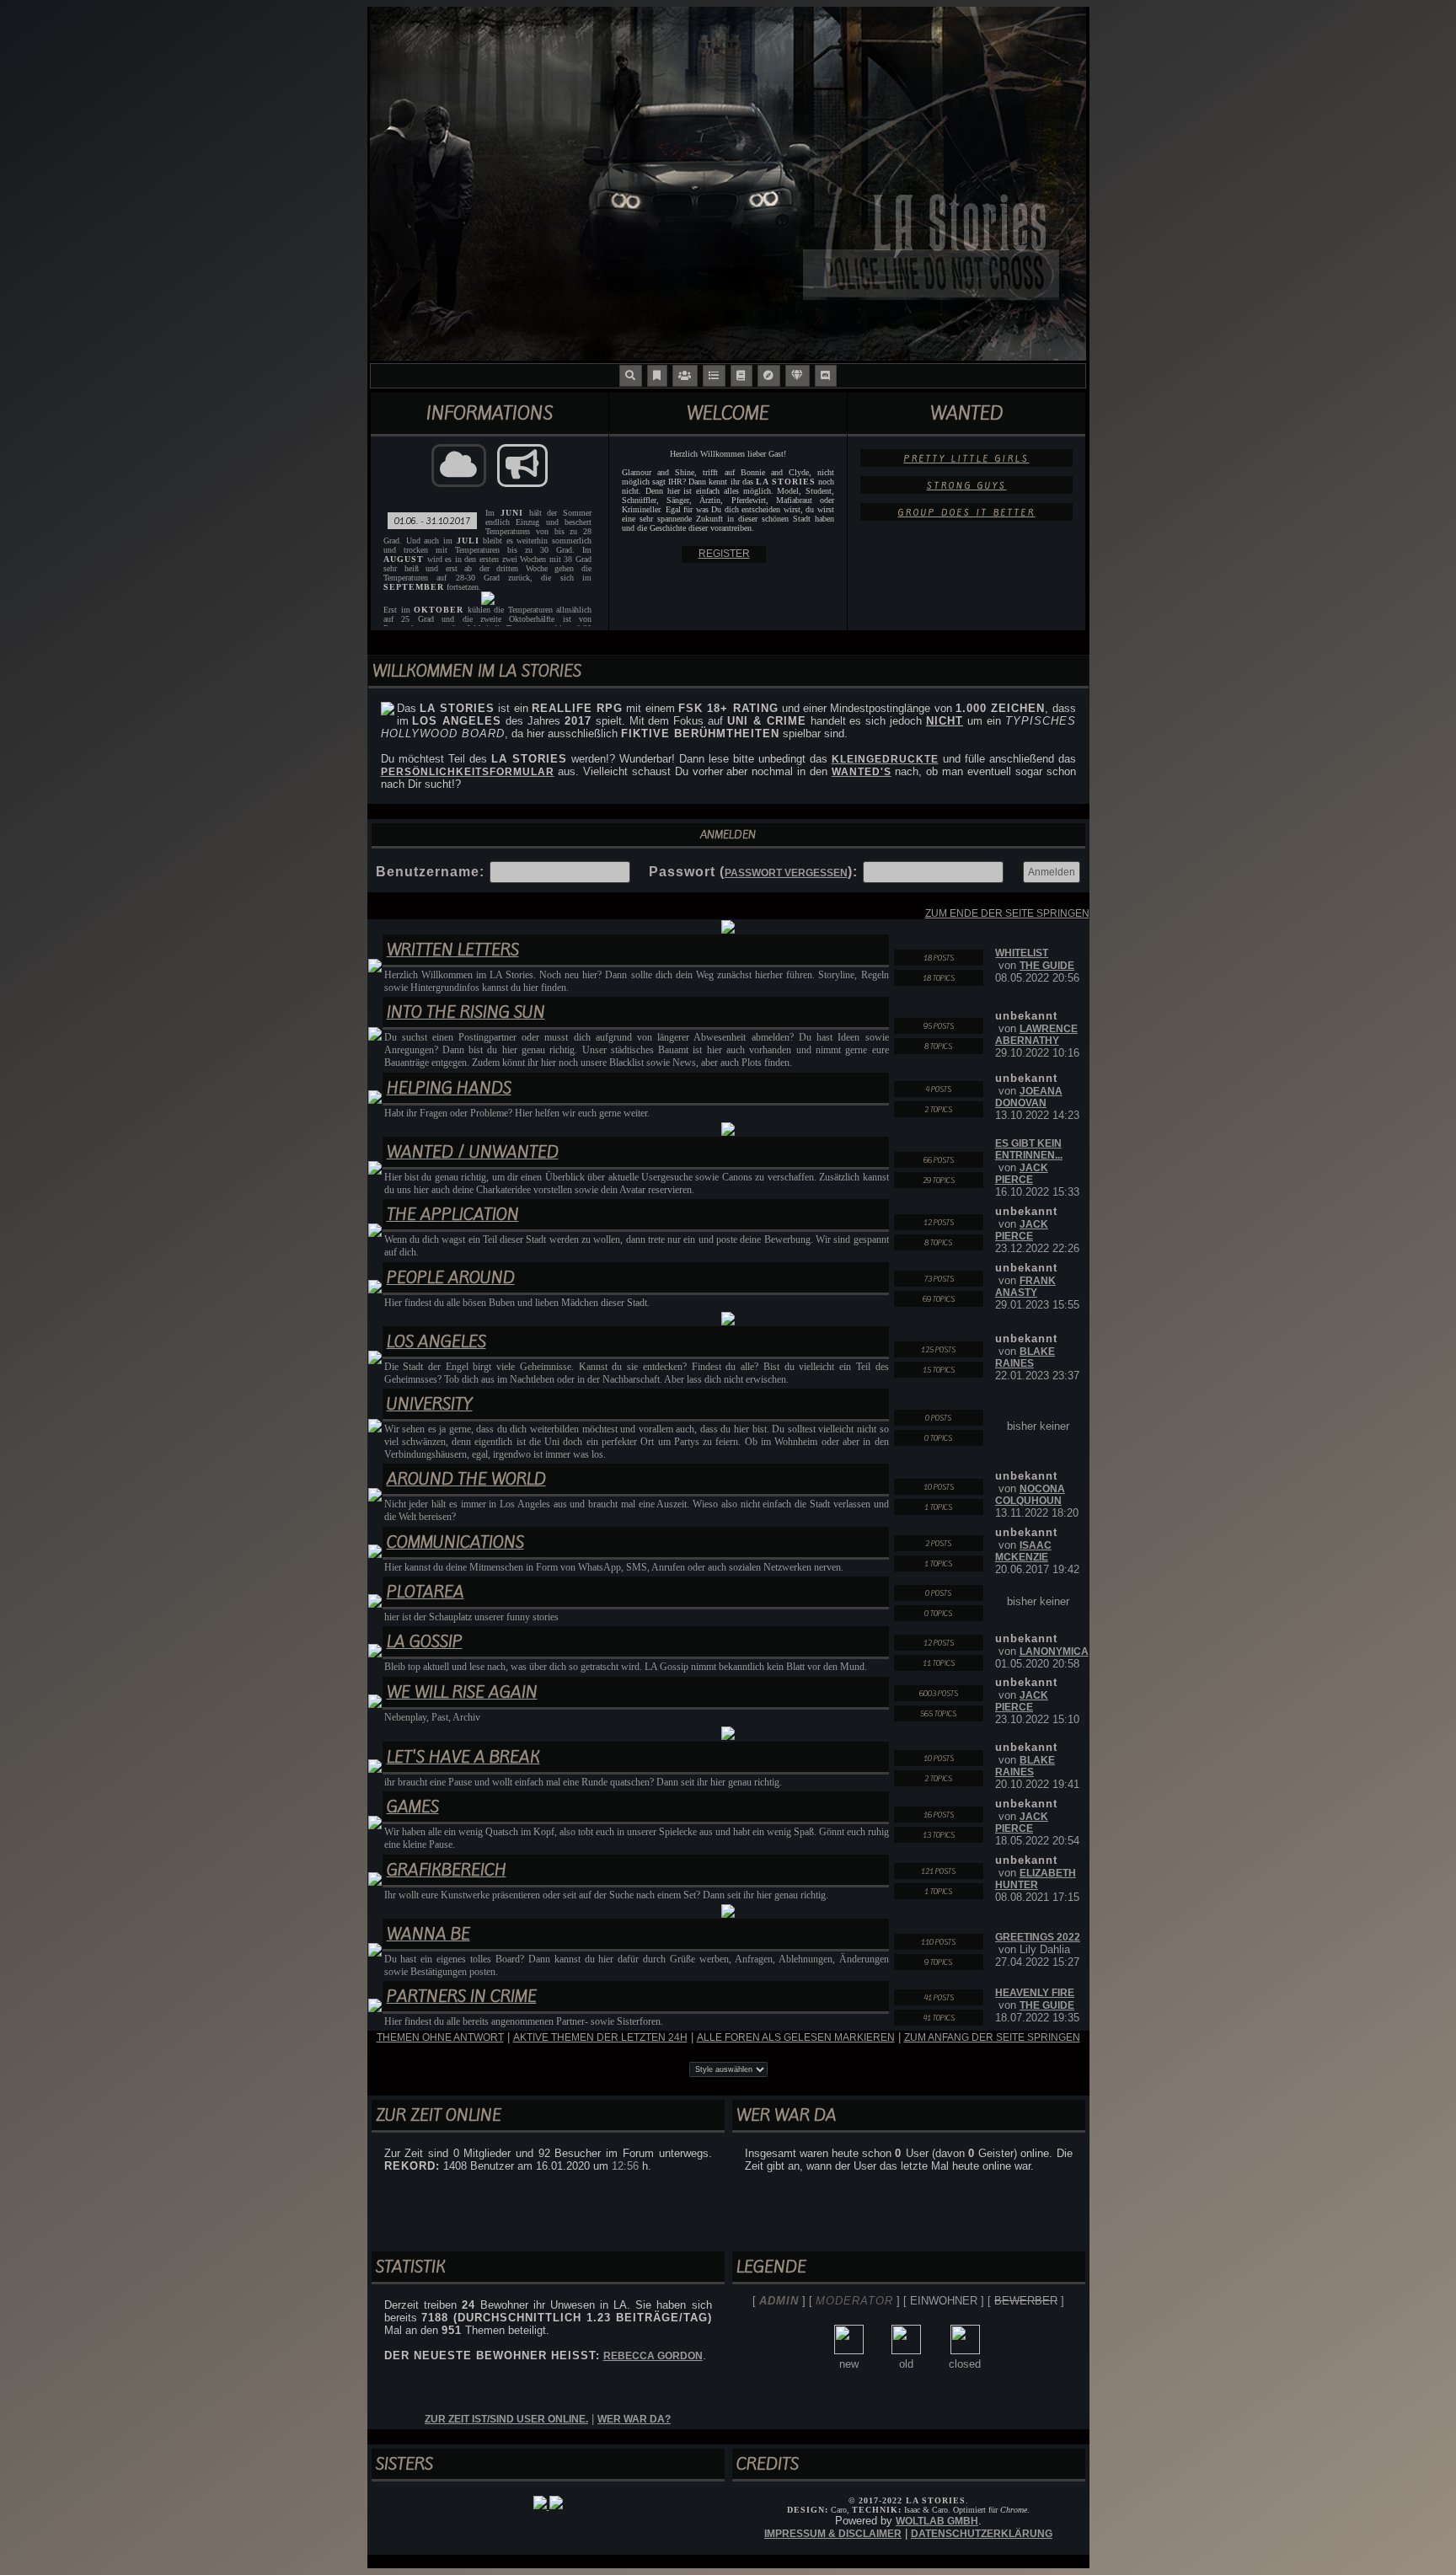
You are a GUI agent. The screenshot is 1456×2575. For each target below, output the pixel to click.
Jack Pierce (1022, 1174)
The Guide (1047, 966)
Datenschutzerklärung (982, 2534)
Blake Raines (1025, 1357)
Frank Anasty (1025, 1287)
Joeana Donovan (1029, 1097)
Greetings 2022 (1038, 1937)
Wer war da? (634, 2419)
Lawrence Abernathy (1036, 1035)
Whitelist (1022, 953)
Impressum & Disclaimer (833, 2534)
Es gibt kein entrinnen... (1029, 1149)
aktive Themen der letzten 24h (600, 2037)
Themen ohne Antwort (440, 2037)
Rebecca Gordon (653, 2356)
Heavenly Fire (1035, 1993)
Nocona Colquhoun (1030, 1495)
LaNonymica (1054, 1652)
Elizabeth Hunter (1036, 1879)
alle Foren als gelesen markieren (796, 2037)
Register (724, 554)
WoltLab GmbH (937, 2521)
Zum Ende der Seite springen (1007, 913)
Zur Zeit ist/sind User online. (506, 2419)
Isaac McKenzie (1023, 1551)
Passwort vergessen (786, 873)
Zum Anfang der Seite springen (992, 2037)
